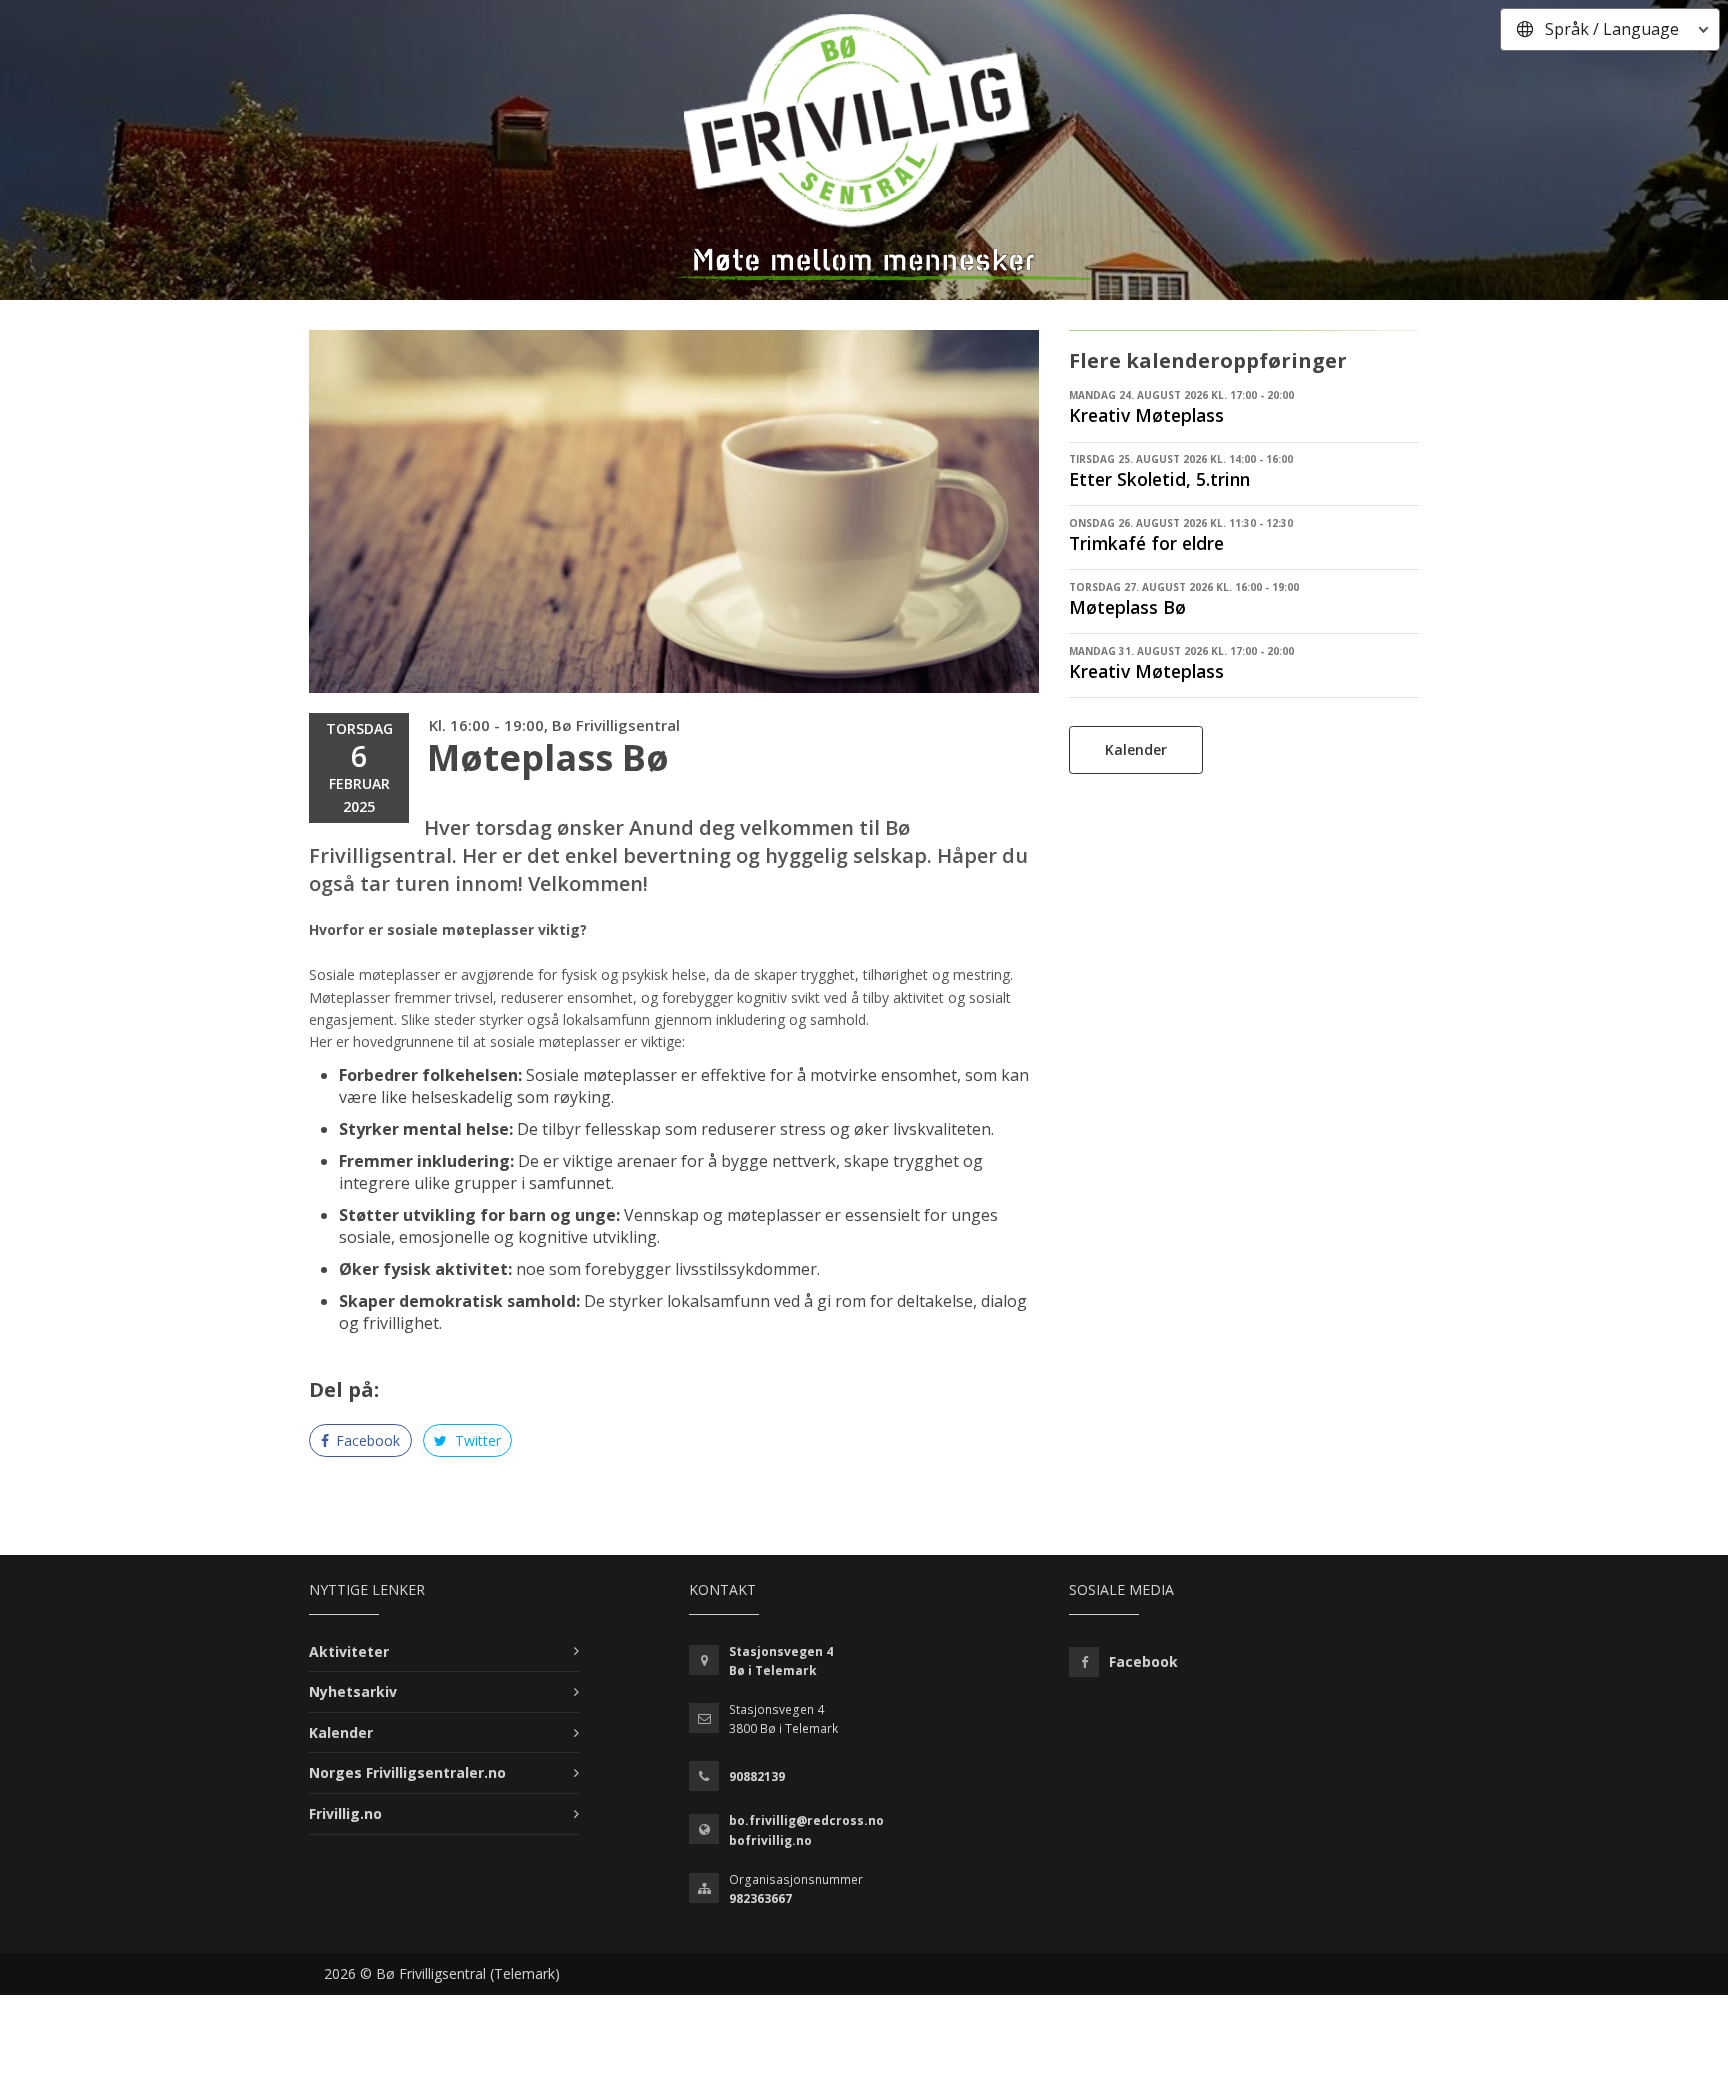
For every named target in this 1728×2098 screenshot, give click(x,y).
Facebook (366, 1440)
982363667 (760, 1898)
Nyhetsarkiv (353, 1691)
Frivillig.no (345, 1813)
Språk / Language (1612, 29)
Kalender (1136, 749)
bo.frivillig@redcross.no (806, 1820)
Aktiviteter (349, 1651)
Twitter (476, 1440)
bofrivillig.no (770, 1840)
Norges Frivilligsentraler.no (407, 1772)
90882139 (757, 1776)
